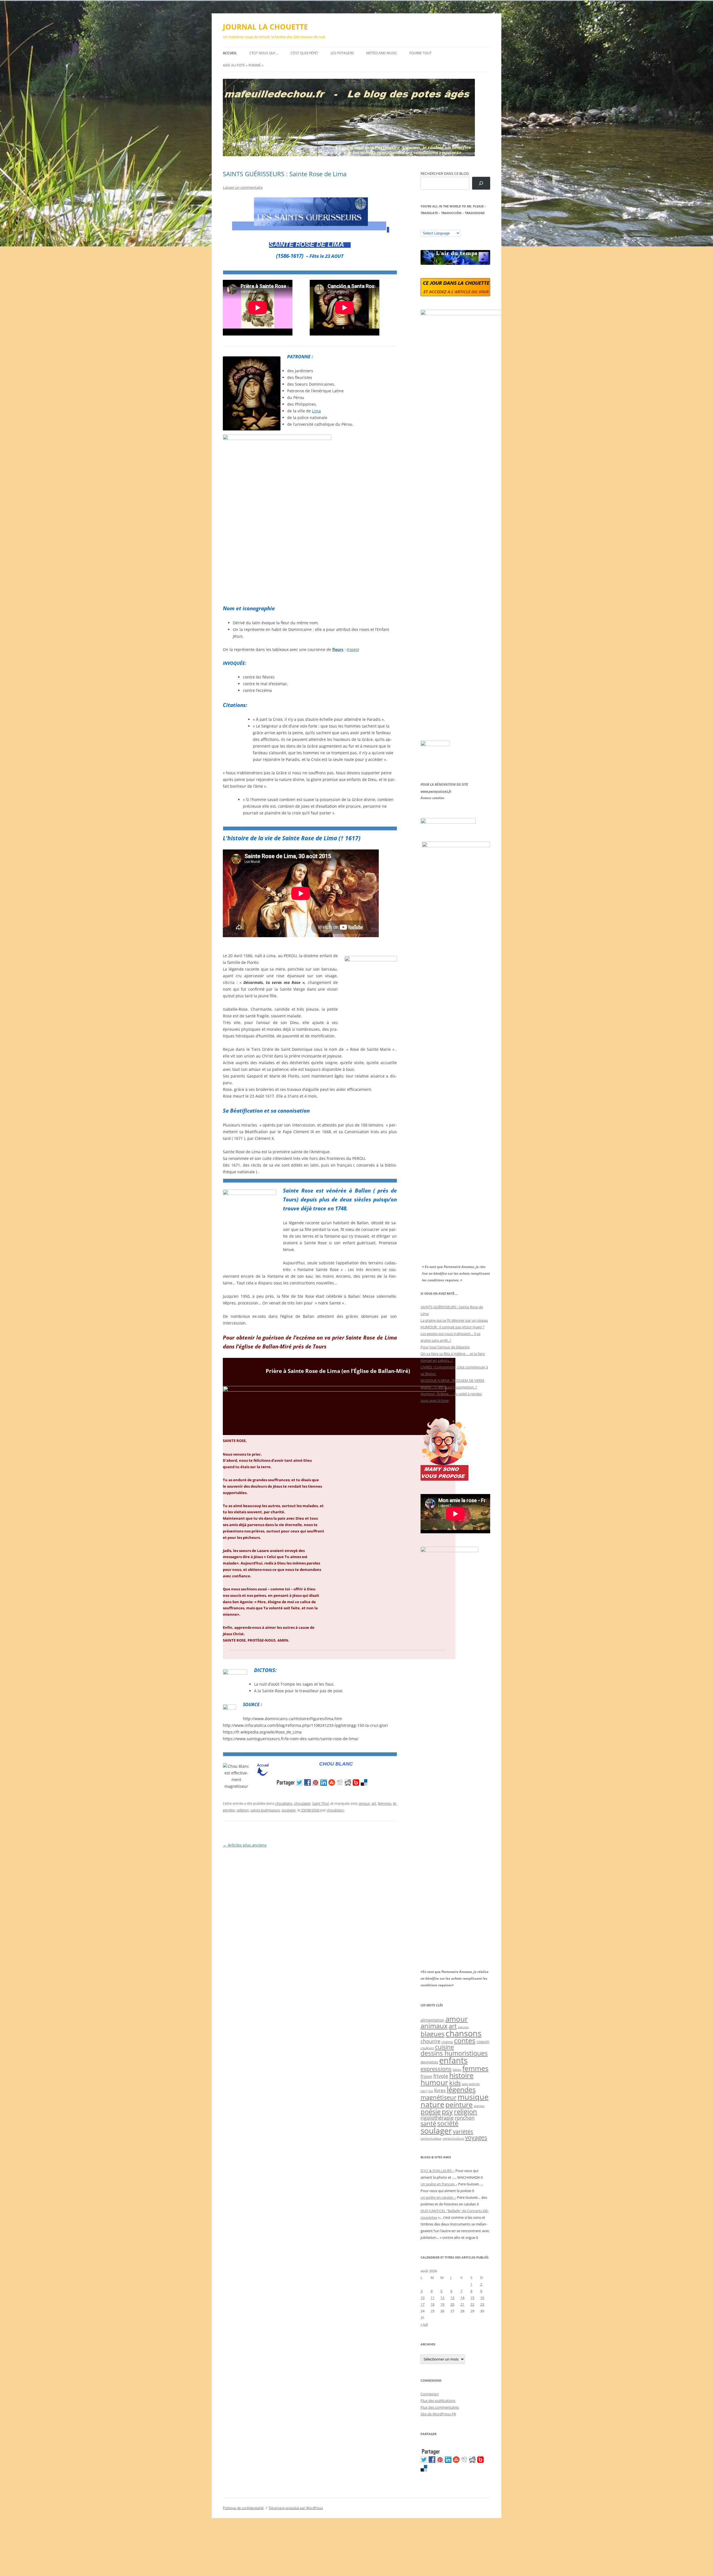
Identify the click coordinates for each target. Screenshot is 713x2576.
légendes (461, 2089)
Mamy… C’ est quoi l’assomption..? (449, 1387)
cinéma (447, 2042)
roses (353, 649)
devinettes (429, 2062)
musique (473, 2097)
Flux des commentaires (440, 2407)
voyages (476, 2137)
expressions (436, 2069)
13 (452, 2298)
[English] (440, 226)
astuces (463, 2027)
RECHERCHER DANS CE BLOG (445, 173)
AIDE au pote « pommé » (243, 65)
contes (465, 2040)
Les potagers (342, 53)
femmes (385, 1803)
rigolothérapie (437, 2118)
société (448, 2123)
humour (434, 2082)
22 (472, 2304)
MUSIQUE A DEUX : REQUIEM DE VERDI (452, 1380)
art (374, 1803)
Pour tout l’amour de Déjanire (445, 1347)
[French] (434, 226)
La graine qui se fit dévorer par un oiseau (454, 1320)
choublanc (284, 1803)
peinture (459, 2104)
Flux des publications (438, 2401)
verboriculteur (431, 2138)
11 (433, 2298)
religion (243, 1810)
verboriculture (453, 2139)
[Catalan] (423, 226)
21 (462, 2304)
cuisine (445, 2047)
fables (457, 2070)
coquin (483, 2042)
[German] (456, 226)
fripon (426, 2076)
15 (472, 2298)
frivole (441, 2076)
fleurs (338, 649)
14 (462, 2298)
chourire (430, 2041)
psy (447, 2111)
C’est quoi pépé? (304, 53)
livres (440, 2090)
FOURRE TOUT (421, 53)
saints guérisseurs (265, 1810)
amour (364, 1803)
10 (423, 2298)
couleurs (427, 2048)
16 (482, 2298)
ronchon (465, 2118)
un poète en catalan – (438, 2197)
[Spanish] (429, 226)
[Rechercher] (481, 183)
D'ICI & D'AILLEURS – (438, 2171)
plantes (479, 2106)
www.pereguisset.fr (436, 791)
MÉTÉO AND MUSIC (382, 53)
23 (482, 2304)
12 (442, 2298)
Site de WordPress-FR (438, 2414)
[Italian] (445, 226)
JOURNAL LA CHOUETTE (265, 27)
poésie (431, 2112)
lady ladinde (471, 2084)
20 (452, 2304)
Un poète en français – (439, 2184)
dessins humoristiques (454, 2053)
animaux (434, 2026)
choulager (302, 1803)
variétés (463, 2131)
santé (428, 2123)
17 (423, 2304)
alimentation (432, 2020)
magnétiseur (439, 2097)
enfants (453, 2060)
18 (433, 2304)
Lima (316, 411)
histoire (461, 2075)
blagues (433, 2034)
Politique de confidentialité (243, 2508)
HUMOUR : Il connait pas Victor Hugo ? (452, 1327)
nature (432, 2104)
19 (442, 2304)
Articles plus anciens (245, 1845)
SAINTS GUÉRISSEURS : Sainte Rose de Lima (285, 174)
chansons (464, 2033)
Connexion (430, 2394)
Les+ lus (427, 2091)
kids (455, 2083)
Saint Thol (320, 1803)
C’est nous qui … (264, 53)
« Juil (424, 2324)
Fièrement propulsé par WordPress (296, 2508)
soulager (289, 1810)
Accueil (230, 53)
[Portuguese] (451, 226)
